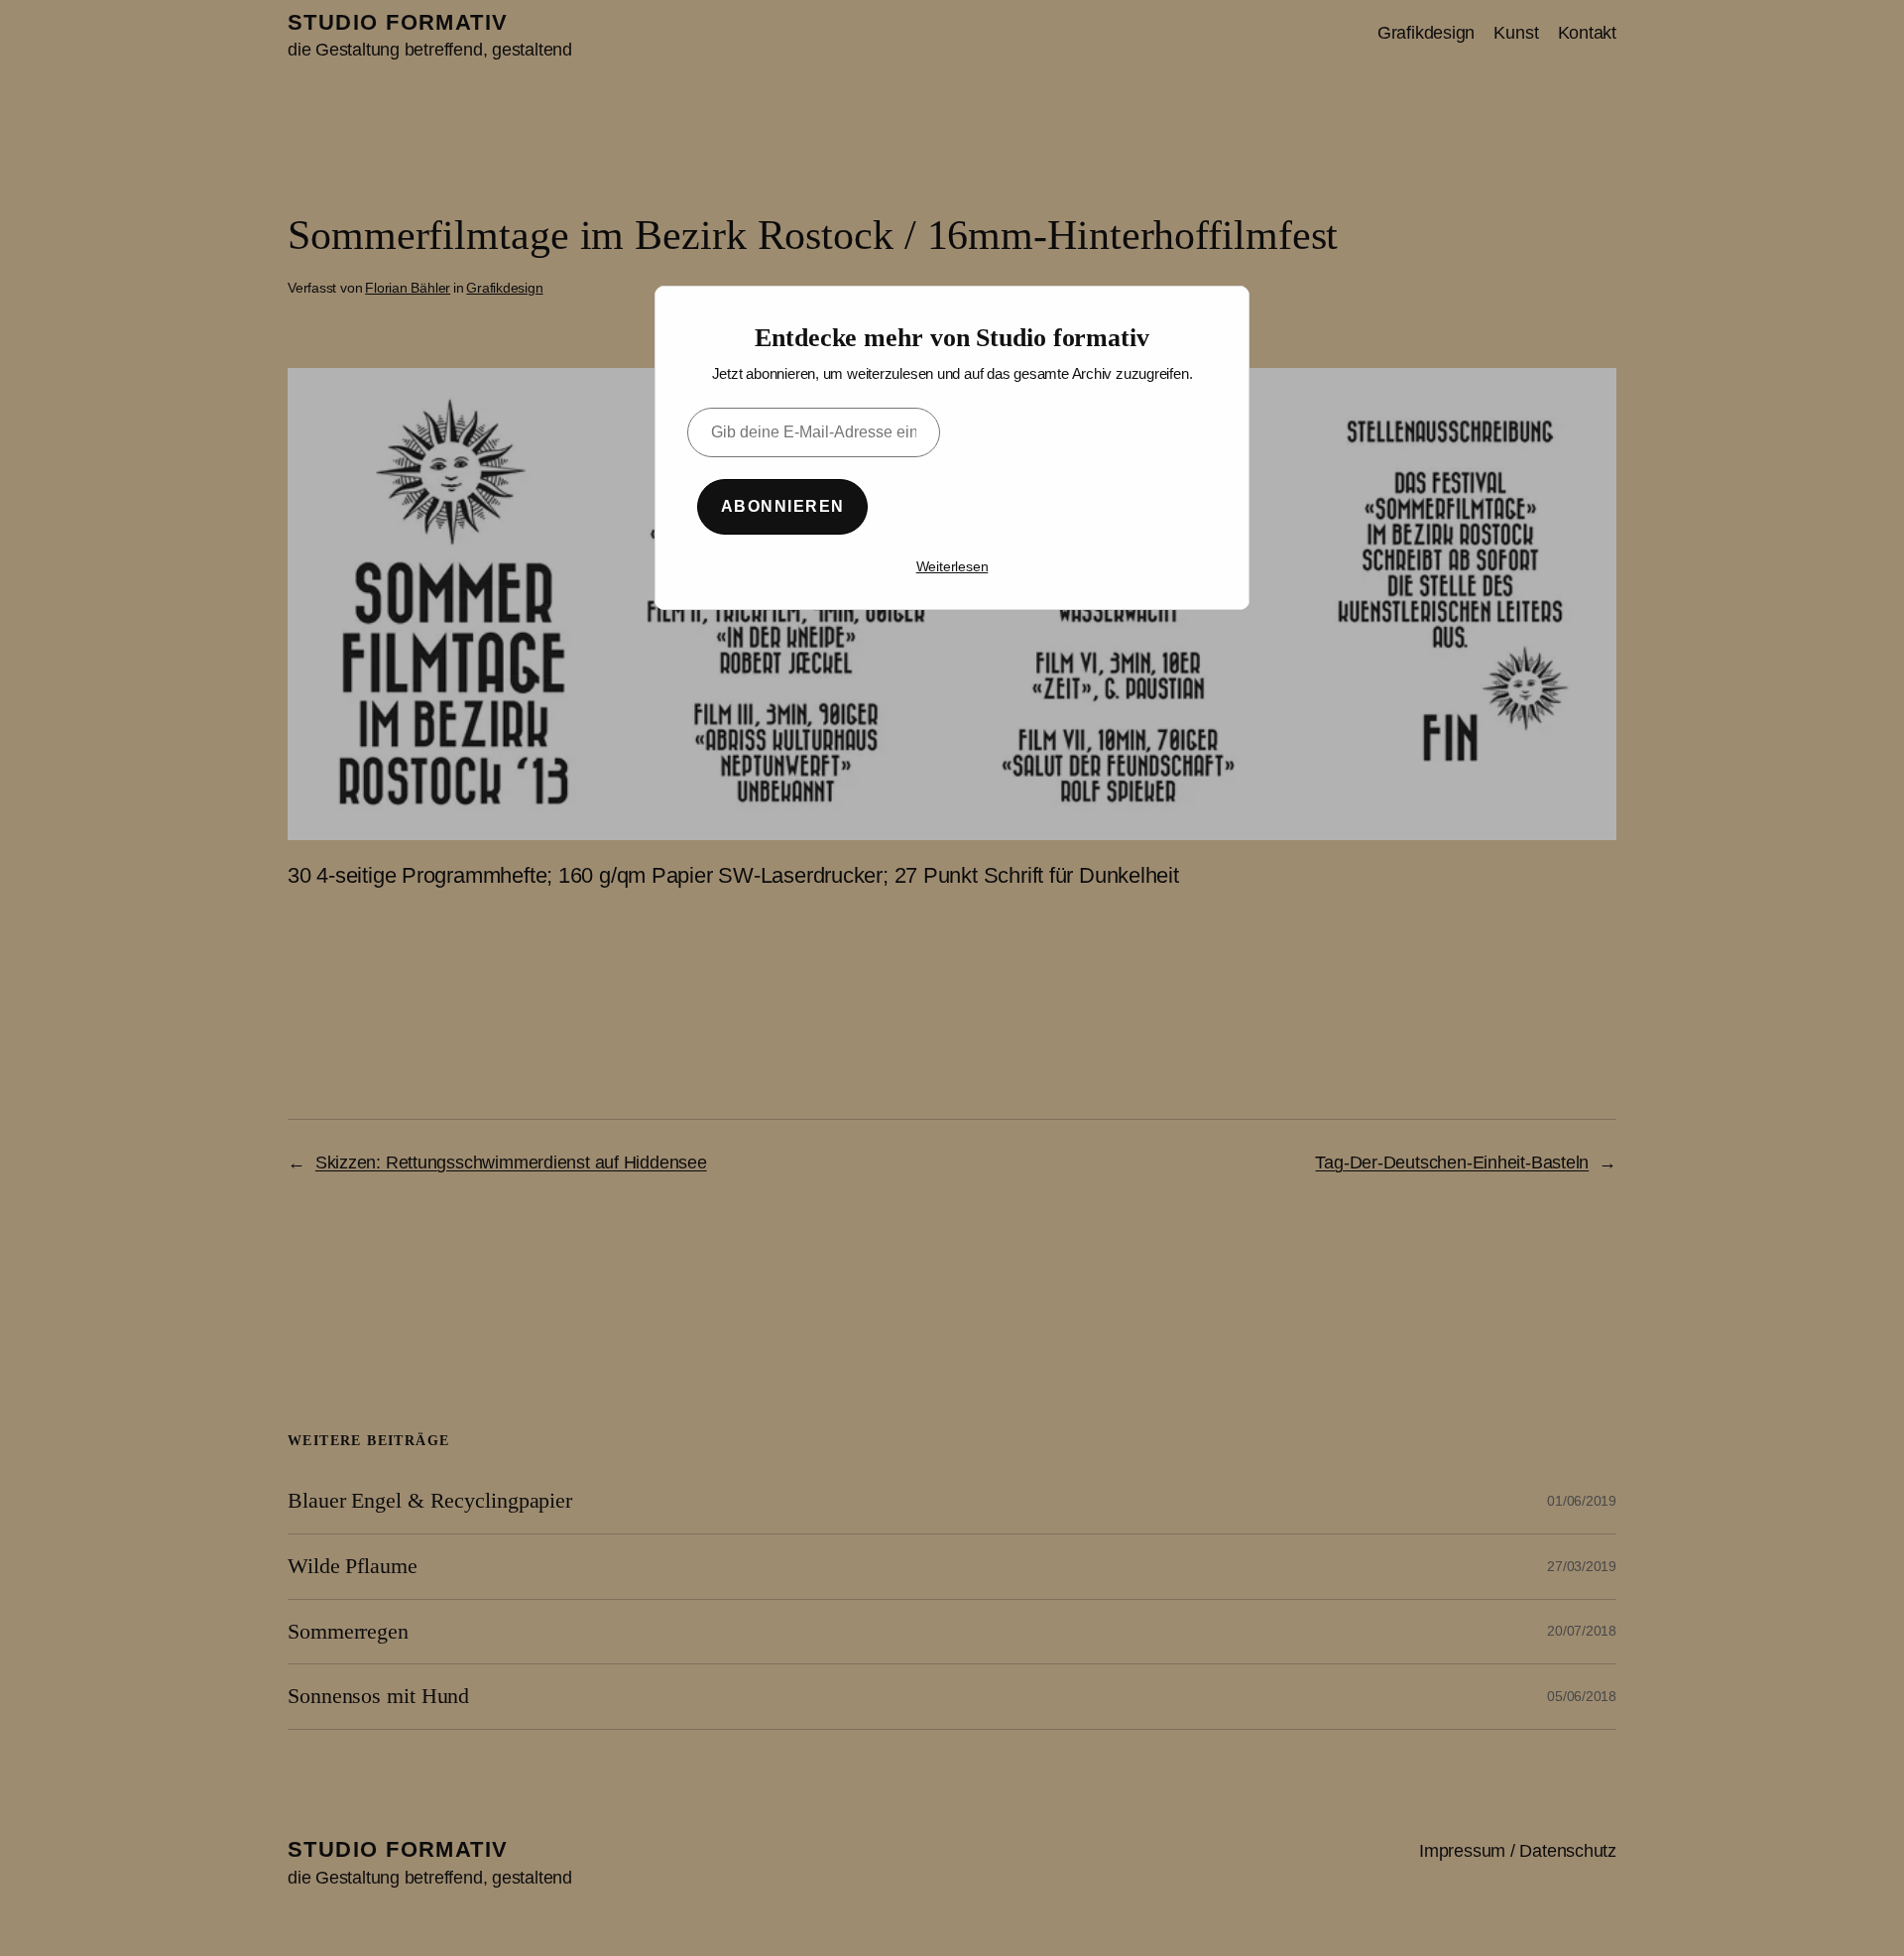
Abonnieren (782, 506)
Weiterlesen (952, 566)
